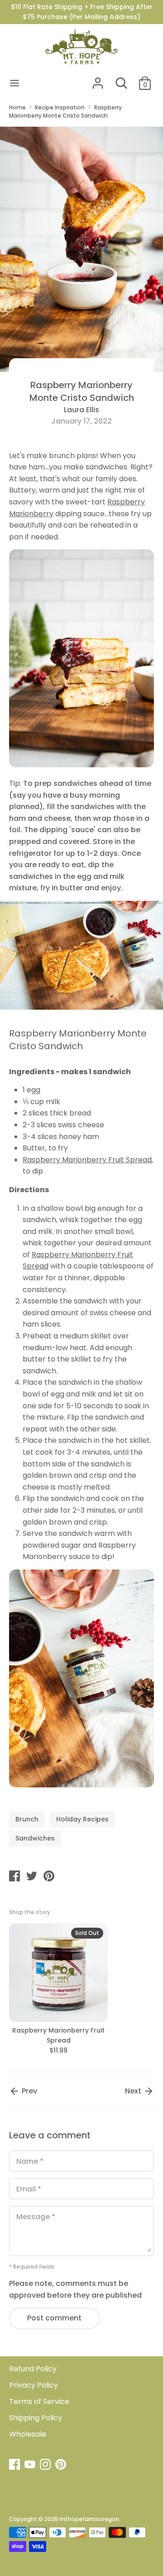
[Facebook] (15, 2465)
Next (134, 2091)
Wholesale (28, 2434)
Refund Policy (33, 2369)
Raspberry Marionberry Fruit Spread (87, 1160)
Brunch (27, 1819)
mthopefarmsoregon (89, 2519)
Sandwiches (35, 1838)
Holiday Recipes (82, 1819)
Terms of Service (39, 2401)
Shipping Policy (36, 2418)
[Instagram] (46, 2465)
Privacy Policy (34, 2385)
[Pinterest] (62, 2465)
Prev (29, 2091)
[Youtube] (31, 2465)
